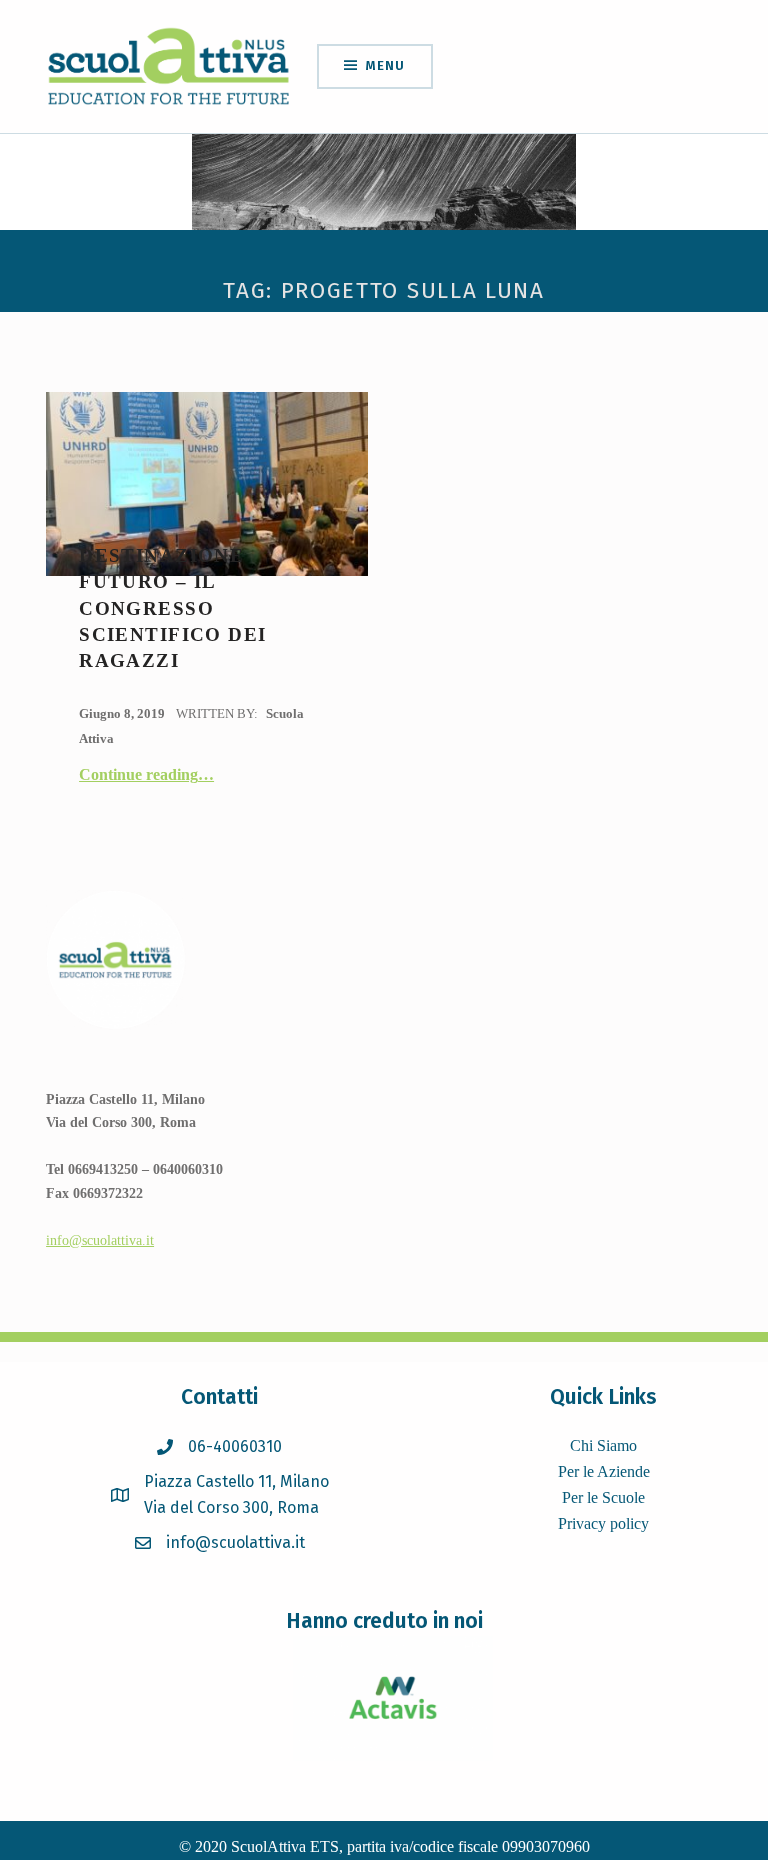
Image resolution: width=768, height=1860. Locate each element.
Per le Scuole (603, 1497)
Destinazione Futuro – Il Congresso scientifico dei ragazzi (172, 608)
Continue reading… (146, 774)
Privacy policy (603, 1523)
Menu (385, 65)
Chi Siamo (603, 1445)
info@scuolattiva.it (100, 1240)
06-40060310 (235, 1446)
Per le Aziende (604, 1471)
